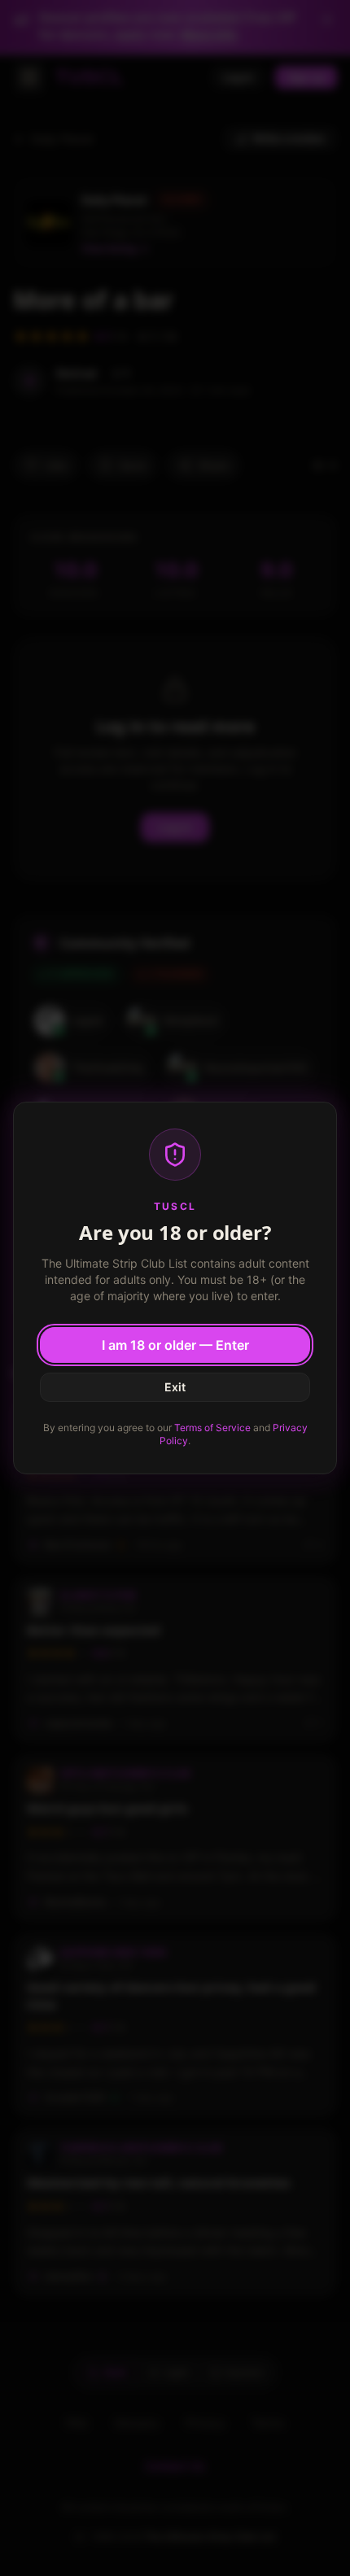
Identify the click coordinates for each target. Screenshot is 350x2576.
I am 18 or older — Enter (175, 1345)
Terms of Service (212, 1428)
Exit (175, 1387)
